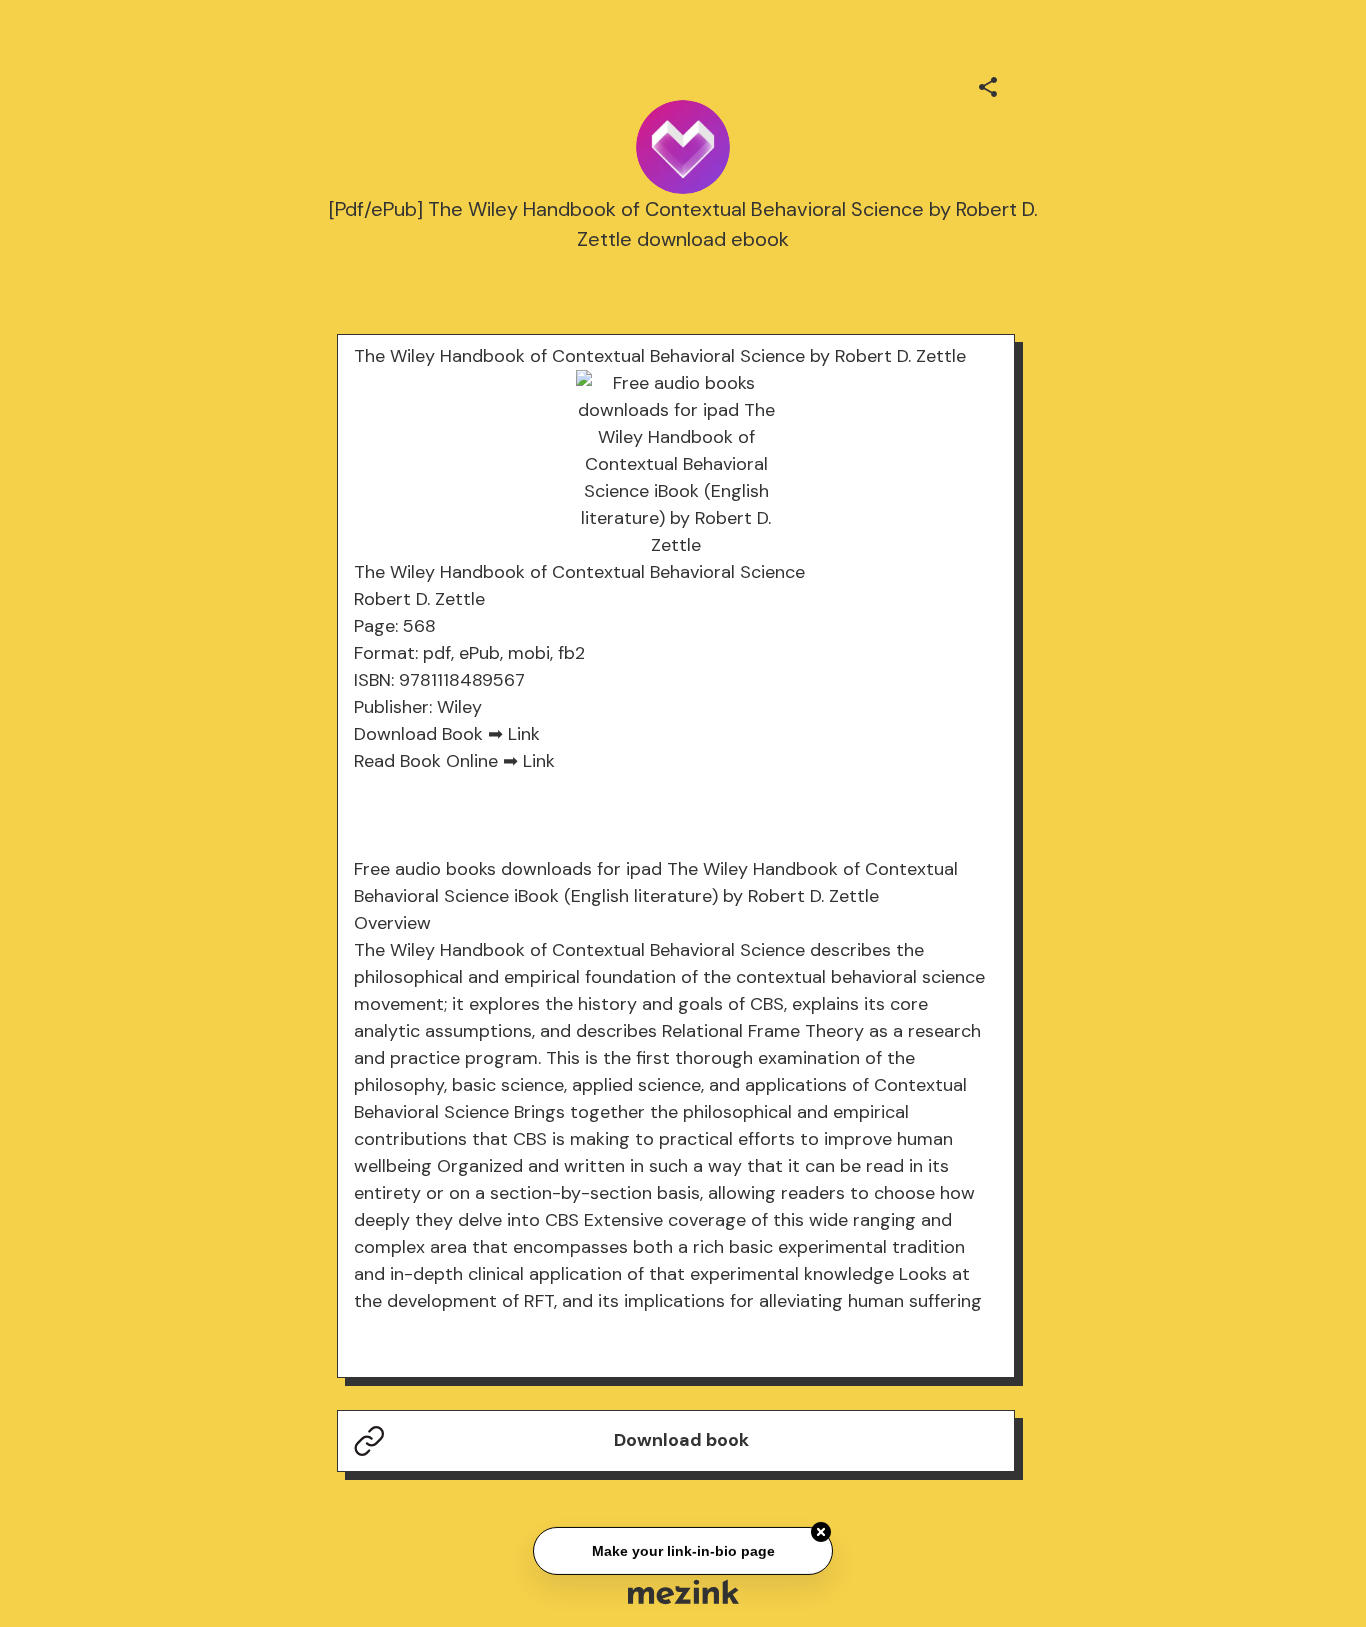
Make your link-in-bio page (682, 1549)
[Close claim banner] (821, 1530)
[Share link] (988, 84)
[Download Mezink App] (683, 1591)
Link (524, 734)
